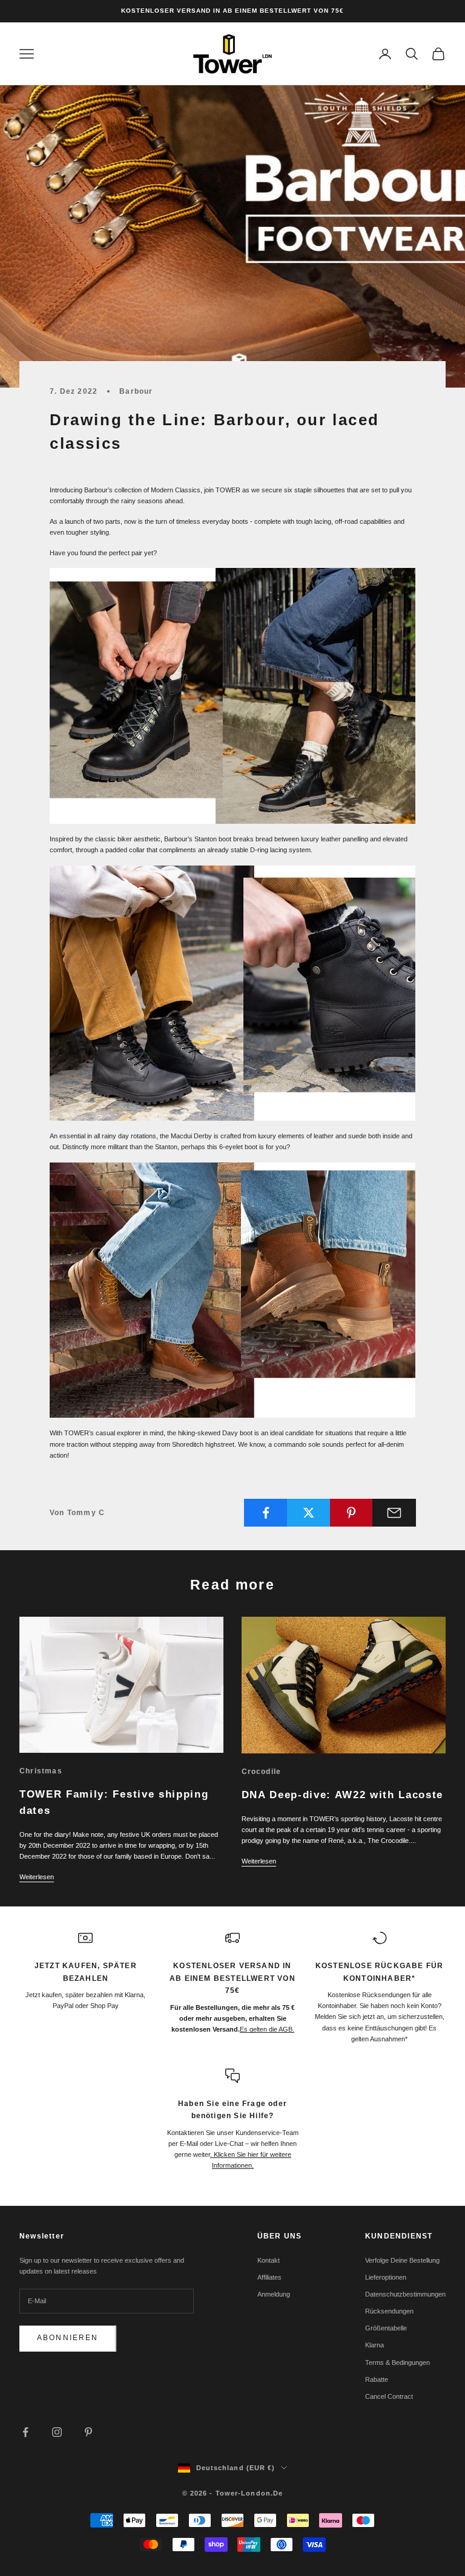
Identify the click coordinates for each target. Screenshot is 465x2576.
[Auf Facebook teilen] (266, 1513)
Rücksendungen (389, 2311)
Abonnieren (68, 2338)
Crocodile (262, 1772)
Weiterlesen (37, 1877)
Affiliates (269, 2277)
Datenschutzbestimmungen (405, 2294)
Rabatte (377, 2379)
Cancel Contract (389, 2396)
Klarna (374, 2345)
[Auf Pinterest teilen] (352, 1513)
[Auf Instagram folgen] (57, 2432)
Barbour (136, 391)
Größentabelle (386, 2328)
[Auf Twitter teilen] (309, 1513)
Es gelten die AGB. (267, 2029)
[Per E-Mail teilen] (394, 1513)
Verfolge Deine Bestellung (402, 2260)
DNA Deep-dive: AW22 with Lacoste (343, 1795)
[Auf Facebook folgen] (25, 2432)
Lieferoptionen (386, 2277)
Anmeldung (274, 2294)
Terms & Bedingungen (397, 2362)
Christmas (41, 1771)
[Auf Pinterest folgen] (88, 2432)
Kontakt (269, 2260)
